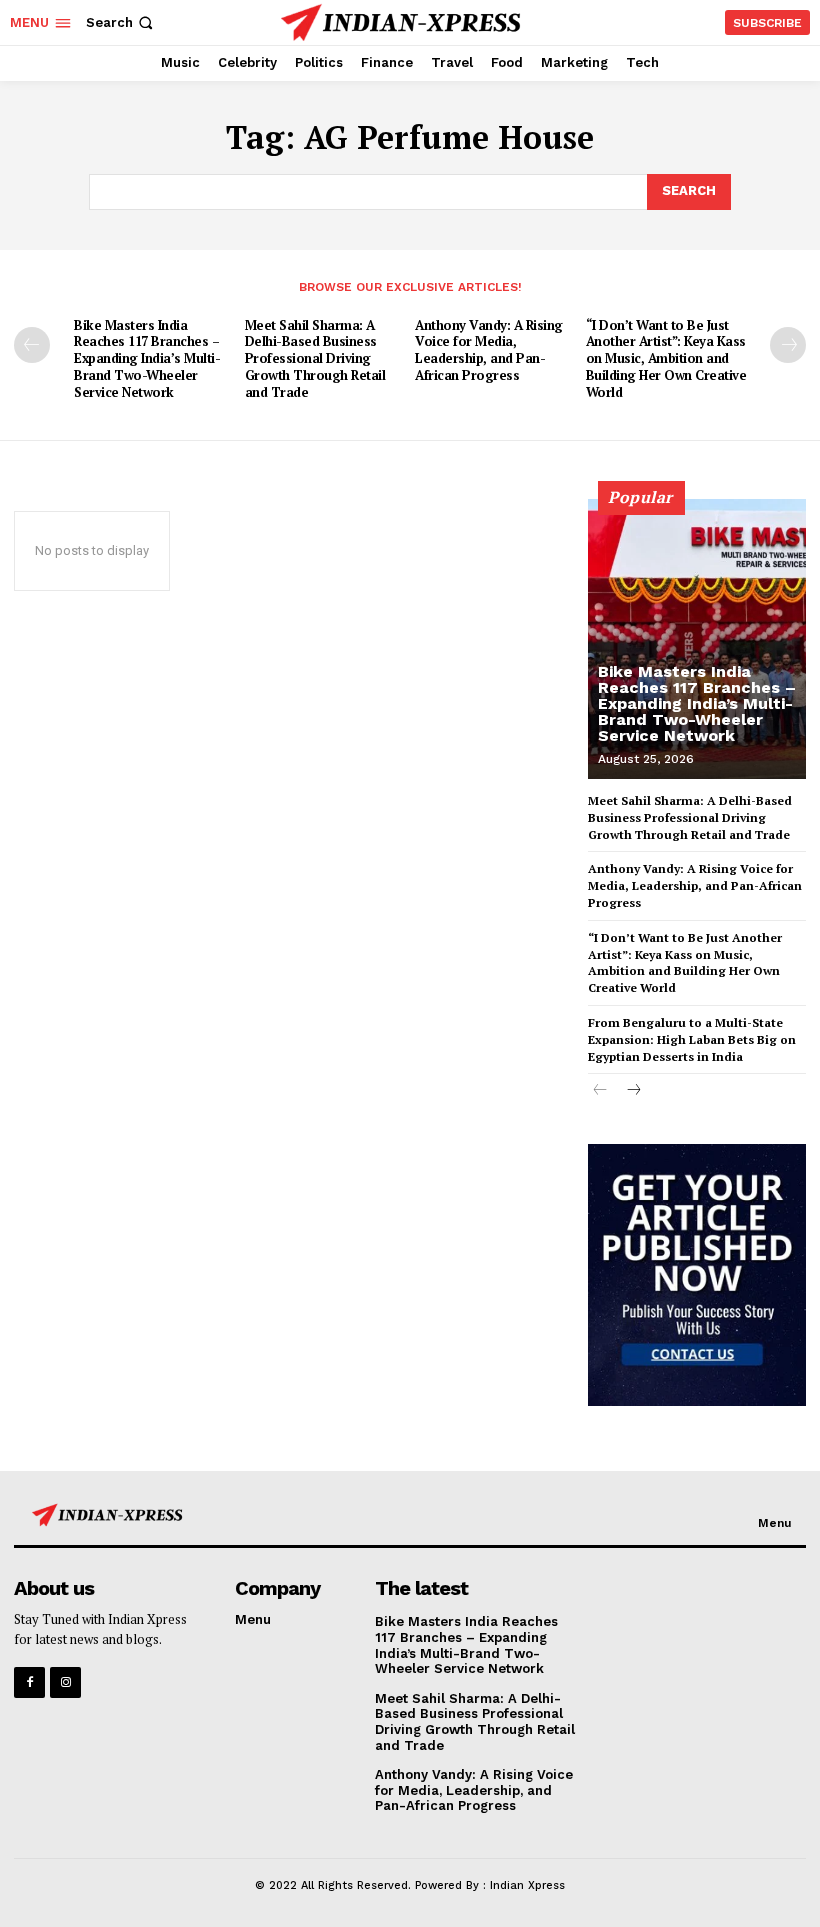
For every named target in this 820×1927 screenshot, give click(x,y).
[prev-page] (32, 345)
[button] (121, 22)
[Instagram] (65, 1682)
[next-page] (788, 345)
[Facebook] (29, 1682)
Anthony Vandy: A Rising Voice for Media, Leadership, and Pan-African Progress (489, 350)
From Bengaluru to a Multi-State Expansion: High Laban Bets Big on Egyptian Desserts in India (692, 1039)
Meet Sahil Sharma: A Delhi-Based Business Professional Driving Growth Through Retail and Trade (315, 359)
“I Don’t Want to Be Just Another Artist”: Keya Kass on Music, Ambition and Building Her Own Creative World (666, 359)
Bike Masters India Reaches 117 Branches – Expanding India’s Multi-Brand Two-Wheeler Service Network (147, 359)
